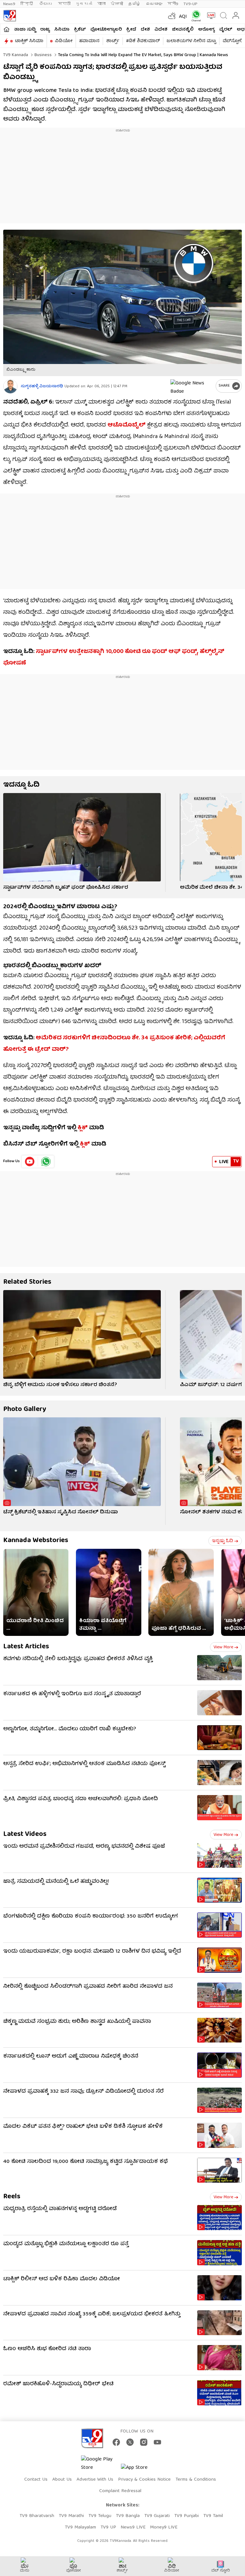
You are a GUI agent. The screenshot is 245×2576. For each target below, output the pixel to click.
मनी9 (173, 4)
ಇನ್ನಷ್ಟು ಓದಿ (223, 1541)
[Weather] (171, 16)
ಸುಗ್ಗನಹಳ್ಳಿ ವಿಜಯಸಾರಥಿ (42, 386)
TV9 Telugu (100, 2516)
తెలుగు (46, 4)
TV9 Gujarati (157, 2516)
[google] (192, 386)
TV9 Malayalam (80, 2528)
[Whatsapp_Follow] (46, 1162)
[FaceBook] (116, 2442)
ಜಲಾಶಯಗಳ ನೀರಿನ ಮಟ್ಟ (191, 41)
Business (42, 55)
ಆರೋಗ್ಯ (206, 30)
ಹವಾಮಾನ (89, 41)
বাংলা (101, 4)
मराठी (64, 4)
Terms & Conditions (196, 2480)
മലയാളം (154, 4)
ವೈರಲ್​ (226, 30)
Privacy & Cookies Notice (144, 2480)
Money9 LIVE (164, 2528)
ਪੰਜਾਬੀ (117, 4)
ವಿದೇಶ (161, 30)
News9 (9, 4)
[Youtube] (30, 1162)
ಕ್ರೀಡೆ (131, 30)
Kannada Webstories (36, 1541)
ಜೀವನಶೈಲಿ (183, 30)
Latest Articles (26, 1647)
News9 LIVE (133, 2528)
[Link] (82, 837)
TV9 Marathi (71, 2516)
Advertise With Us (95, 2480)
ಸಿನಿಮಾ (62, 30)
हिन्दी (27, 4)
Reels (12, 2197)
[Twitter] (130, 2442)
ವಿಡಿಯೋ (64, 41)
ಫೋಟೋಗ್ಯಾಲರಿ (106, 30)
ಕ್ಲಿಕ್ (83, 1128)
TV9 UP (108, 2528)
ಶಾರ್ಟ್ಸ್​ (113, 41)
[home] (7, 29)
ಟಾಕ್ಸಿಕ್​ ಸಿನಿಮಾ (29, 41)
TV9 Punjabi (186, 2516)
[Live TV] (210, 16)
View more (223, 1647)
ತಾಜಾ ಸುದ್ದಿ (25, 30)
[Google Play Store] (100, 2464)
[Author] (10, 386)
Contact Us (36, 2480)
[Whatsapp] (195, 16)
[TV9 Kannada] (10, 16)
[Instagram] (144, 2442)
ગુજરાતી (84, 4)
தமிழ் (134, 4)
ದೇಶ (145, 30)
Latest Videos (25, 1834)
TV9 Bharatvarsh (37, 2516)
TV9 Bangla (128, 2516)
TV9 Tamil (213, 2516)
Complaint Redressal (120, 2491)
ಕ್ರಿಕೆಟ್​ (80, 30)
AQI (183, 17)
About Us (62, 2480)
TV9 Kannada (16, 55)
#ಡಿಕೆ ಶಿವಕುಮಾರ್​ (143, 41)
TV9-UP (190, 4)
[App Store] (140, 2470)
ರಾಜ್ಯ (45, 30)
